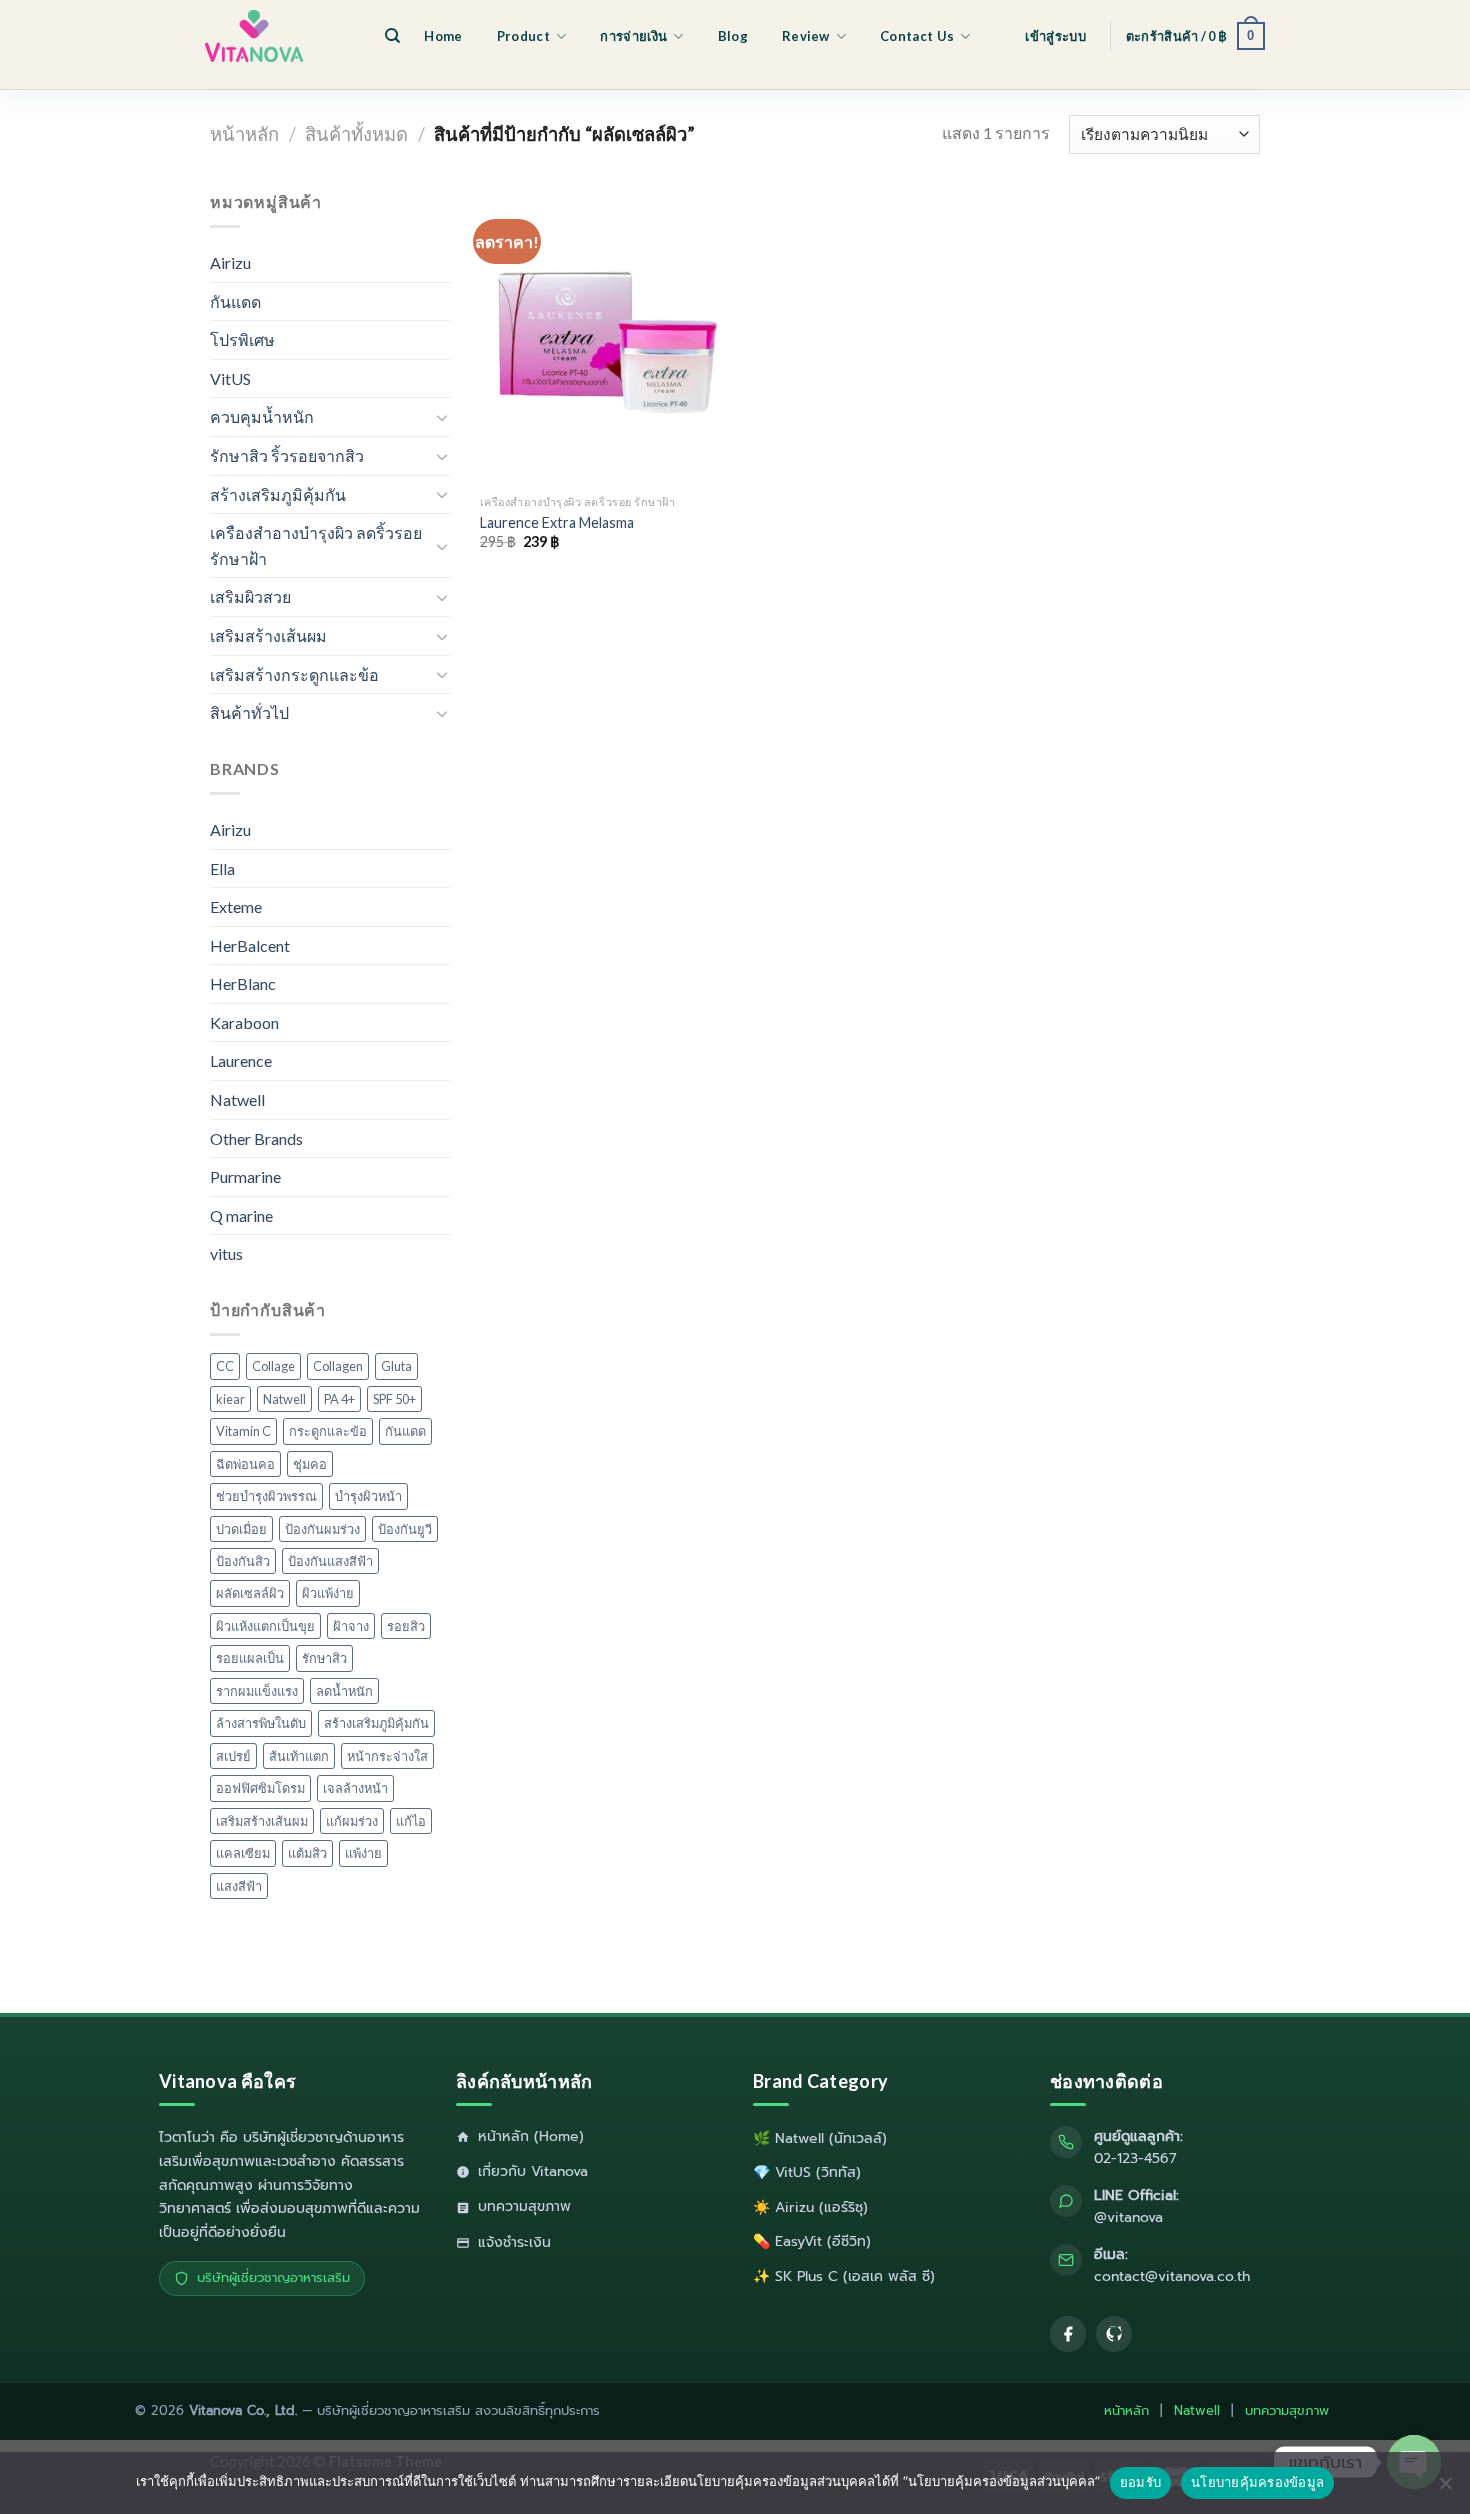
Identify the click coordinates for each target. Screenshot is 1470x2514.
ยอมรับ (1140, 2482)
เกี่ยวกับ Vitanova (533, 2171)
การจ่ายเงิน (633, 36)
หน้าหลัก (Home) (531, 2136)
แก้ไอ (411, 1821)
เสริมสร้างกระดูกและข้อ (294, 674)
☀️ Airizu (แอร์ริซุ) (810, 2207)
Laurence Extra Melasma (557, 522)
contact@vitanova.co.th (1172, 2276)
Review (806, 36)
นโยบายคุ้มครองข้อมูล (1257, 2482)
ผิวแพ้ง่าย (328, 1593)
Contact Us (917, 36)
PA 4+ (339, 1399)
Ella (222, 868)
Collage (273, 1366)
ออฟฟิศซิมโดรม (260, 1788)
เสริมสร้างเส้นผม (268, 635)
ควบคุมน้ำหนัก (262, 416)
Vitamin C (243, 1431)
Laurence (241, 1060)
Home (443, 36)
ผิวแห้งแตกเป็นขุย (265, 1626)
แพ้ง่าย (363, 1853)
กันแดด (235, 301)
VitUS (230, 378)
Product (523, 36)
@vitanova (1128, 2217)
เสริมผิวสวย (250, 596)
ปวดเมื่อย (241, 1529)
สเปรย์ (233, 1756)
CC (225, 1366)
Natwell (237, 1099)
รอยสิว (406, 1626)
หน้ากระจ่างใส (387, 1756)
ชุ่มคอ (310, 1464)
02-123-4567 (1135, 2158)
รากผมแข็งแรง (257, 1691)
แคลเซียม (243, 1853)
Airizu (230, 262)
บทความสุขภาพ (524, 2206)
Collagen (338, 1366)
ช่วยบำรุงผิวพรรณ (266, 1496)
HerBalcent (250, 945)
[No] (1445, 2489)
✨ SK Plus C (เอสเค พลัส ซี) (844, 2276)
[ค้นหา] (392, 36)
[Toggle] (442, 417)
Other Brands (256, 1138)
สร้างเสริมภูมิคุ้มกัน (278, 494)
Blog (733, 36)
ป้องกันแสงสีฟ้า (330, 1561)
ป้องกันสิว (243, 1561)
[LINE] (1114, 2334)
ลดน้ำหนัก (344, 1691)
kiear (230, 1399)
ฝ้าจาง (351, 1626)
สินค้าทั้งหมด (356, 134)
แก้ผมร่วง (352, 1821)
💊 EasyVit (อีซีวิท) (812, 2241)
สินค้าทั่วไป (249, 712)
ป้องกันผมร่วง (322, 1529)
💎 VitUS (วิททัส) (807, 2172)
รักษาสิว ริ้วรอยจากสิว (287, 455)
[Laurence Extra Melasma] (603, 337)
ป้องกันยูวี (405, 1529)
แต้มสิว (307, 1853)
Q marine (241, 1215)
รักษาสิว (324, 1658)
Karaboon (244, 1022)
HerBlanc (243, 983)
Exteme (236, 906)
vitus (226, 1253)
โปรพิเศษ (242, 339)
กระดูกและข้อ (328, 1431)
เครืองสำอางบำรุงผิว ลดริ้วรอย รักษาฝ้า (316, 545)
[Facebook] (1068, 2334)
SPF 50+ (394, 1399)
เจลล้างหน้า (355, 1788)
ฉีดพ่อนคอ (245, 1464)
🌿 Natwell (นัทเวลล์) (820, 2138)
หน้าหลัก (244, 134)
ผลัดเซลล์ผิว (250, 1593)
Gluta (396, 1366)
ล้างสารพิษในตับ (261, 1723)
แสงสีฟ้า (239, 1886)
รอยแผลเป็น (250, 1658)
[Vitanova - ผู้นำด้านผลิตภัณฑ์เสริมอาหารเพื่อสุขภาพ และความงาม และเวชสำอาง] (285, 36)
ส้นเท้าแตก (299, 1756)
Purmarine (245, 1176)
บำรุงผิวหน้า (368, 1496)
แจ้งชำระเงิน (514, 2242)
